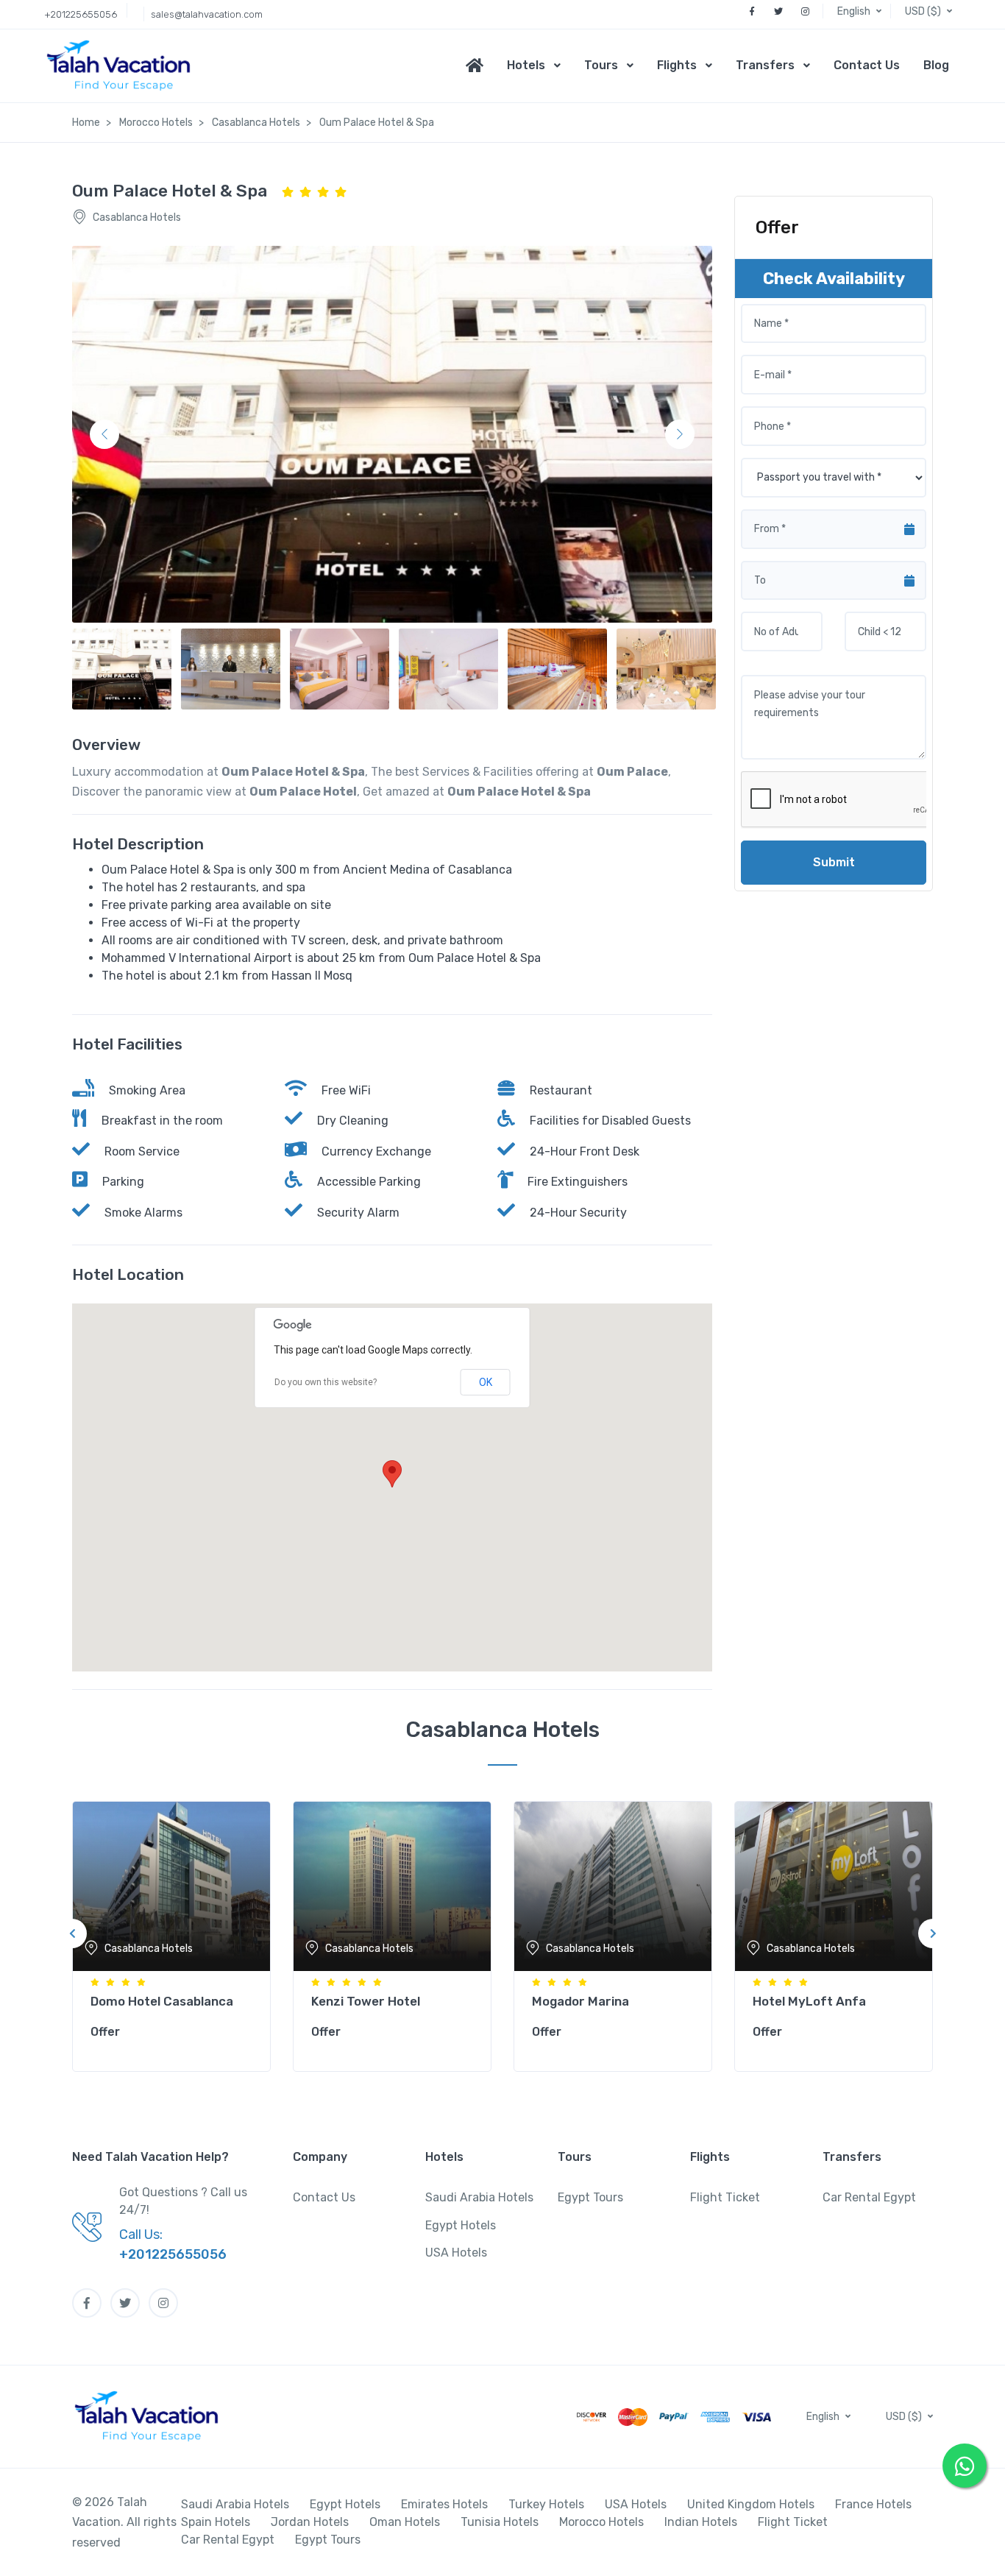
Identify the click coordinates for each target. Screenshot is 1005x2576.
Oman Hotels (405, 2522)
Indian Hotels (701, 2522)
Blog (936, 65)
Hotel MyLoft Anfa (809, 2001)
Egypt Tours (590, 2197)
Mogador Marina (580, 2001)
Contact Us (867, 65)
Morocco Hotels (601, 2522)
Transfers (765, 65)
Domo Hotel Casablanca (162, 2001)
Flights (677, 65)
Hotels (526, 65)
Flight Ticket (725, 2197)
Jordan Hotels (310, 2522)
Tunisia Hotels (500, 2522)
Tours (601, 65)
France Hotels (873, 2504)
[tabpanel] (171, 1933)
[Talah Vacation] (122, 66)
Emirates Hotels (444, 2504)
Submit (834, 862)
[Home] (480, 66)
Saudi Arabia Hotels (479, 2197)
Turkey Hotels (546, 2504)
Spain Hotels (216, 2522)
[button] (861, 11)
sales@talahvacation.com (207, 14)
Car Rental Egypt (869, 2197)
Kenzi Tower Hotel (366, 2001)
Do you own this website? (326, 1382)
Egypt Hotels (461, 2225)
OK (486, 1382)
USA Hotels (456, 2253)
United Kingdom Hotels (751, 2504)
